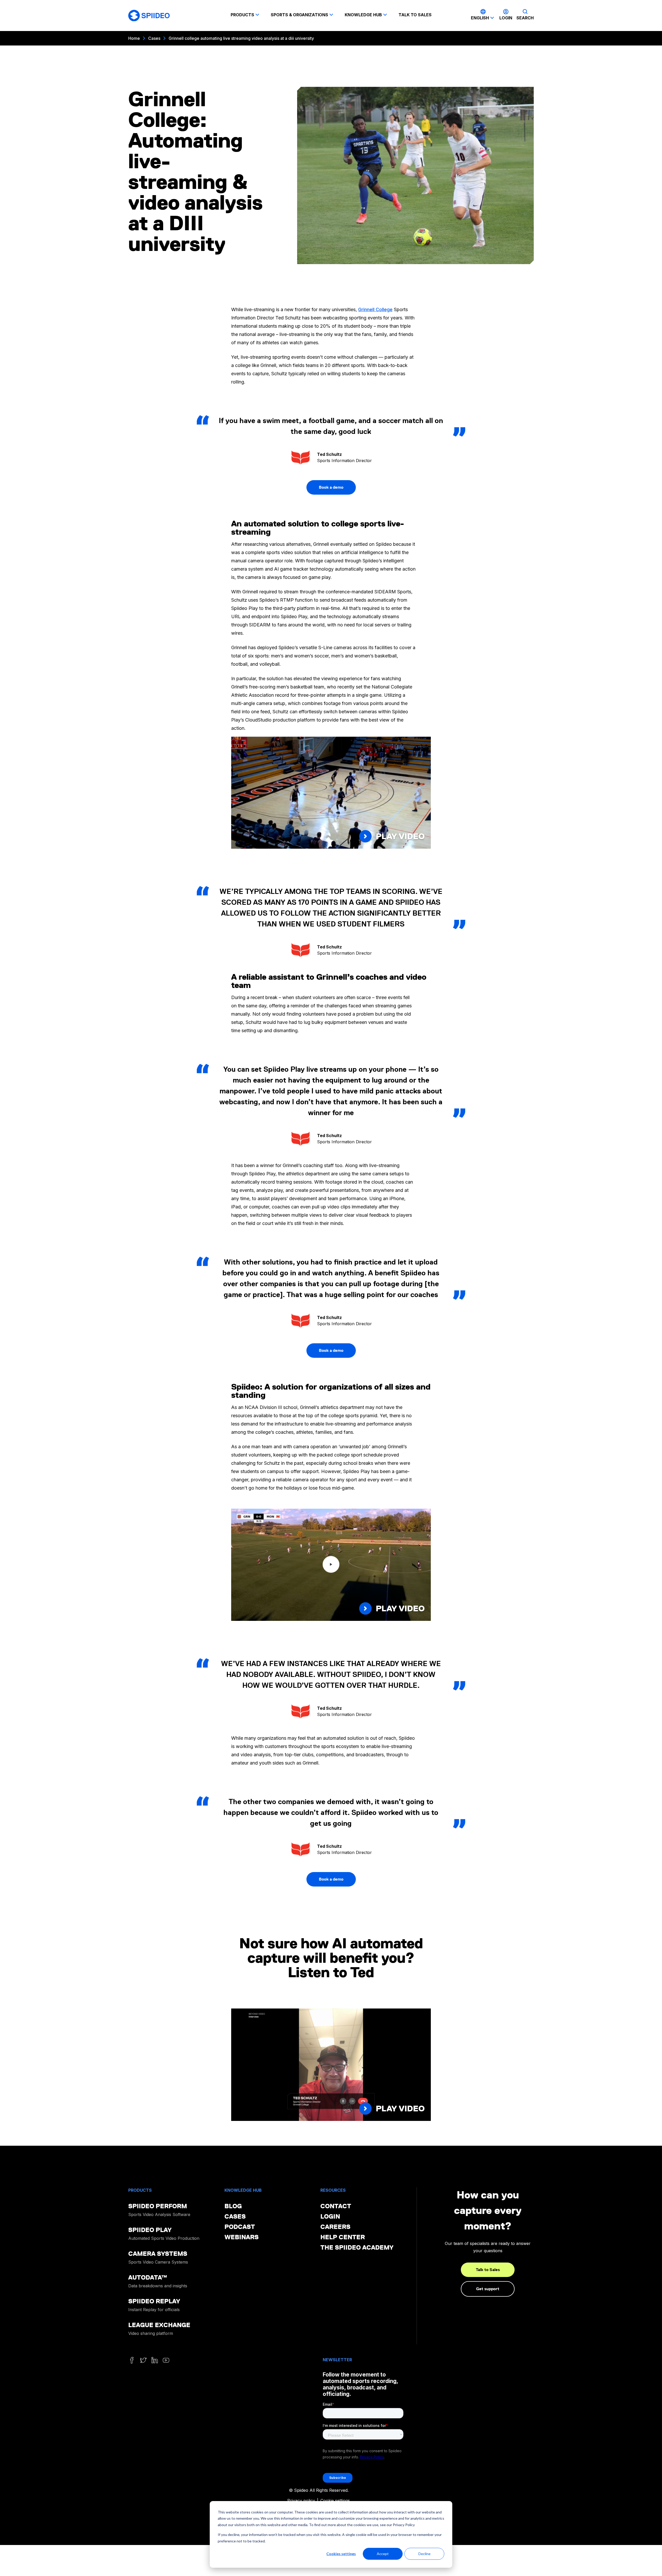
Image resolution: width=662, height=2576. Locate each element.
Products (242, 15)
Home (134, 38)
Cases (154, 38)
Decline (424, 2554)
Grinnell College (375, 309)
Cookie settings (335, 2501)
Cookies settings (341, 2554)
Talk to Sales (488, 2270)
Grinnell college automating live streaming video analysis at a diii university (241, 38)
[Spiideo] (149, 16)
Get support (488, 2289)
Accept (383, 2554)
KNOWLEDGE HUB (363, 15)
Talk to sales (415, 15)
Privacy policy (301, 2501)
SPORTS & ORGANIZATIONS (299, 15)
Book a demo (331, 487)
